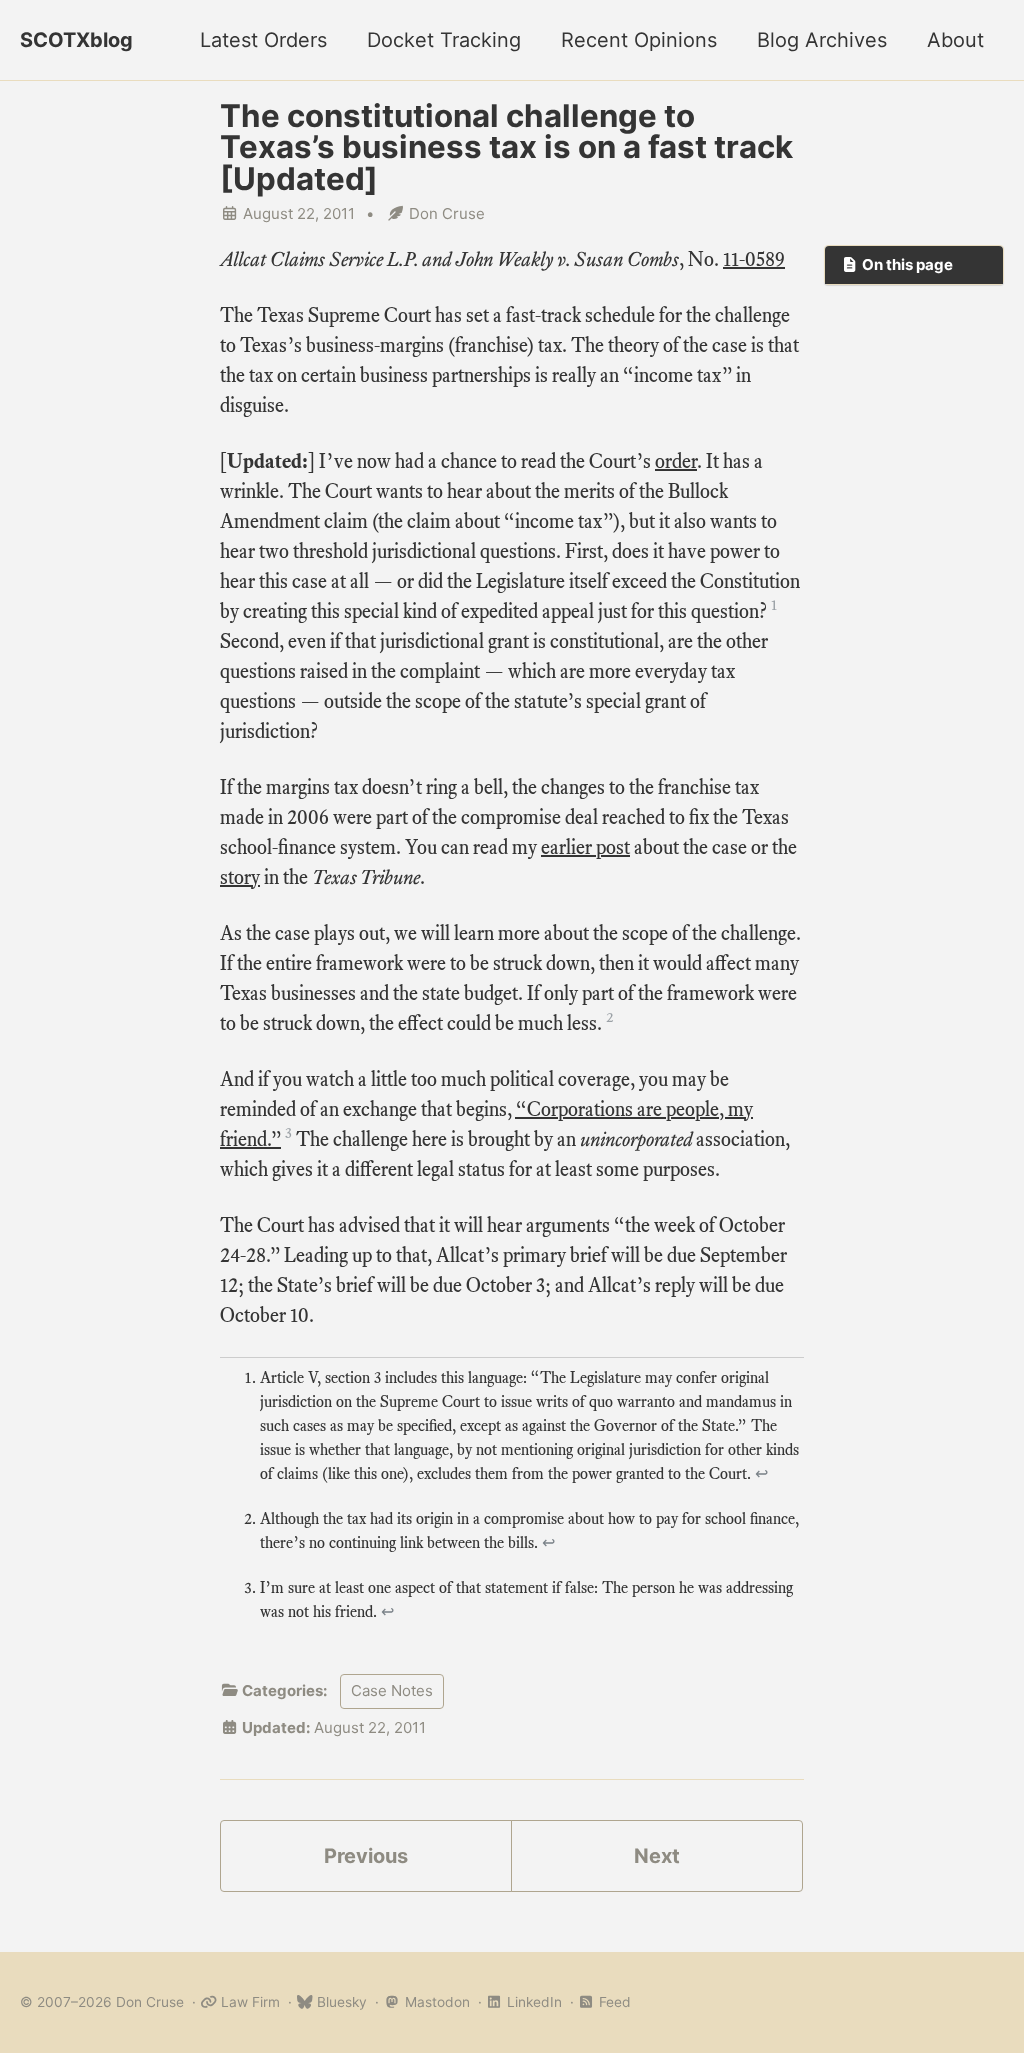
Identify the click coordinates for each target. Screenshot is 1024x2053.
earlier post (585, 847)
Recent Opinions (639, 40)
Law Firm (248, 2002)
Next (657, 1856)
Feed (613, 2002)
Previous (366, 1856)
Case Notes (392, 1690)
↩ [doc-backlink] (761, 1474)
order (676, 461)
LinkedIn (532, 2002)
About (955, 40)
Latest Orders (263, 40)
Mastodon (435, 2002)
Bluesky (340, 2002)
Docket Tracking (444, 40)
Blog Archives (822, 40)
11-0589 (754, 259)
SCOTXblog (76, 40)
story (240, 877)
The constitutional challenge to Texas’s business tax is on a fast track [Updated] (506, 147)
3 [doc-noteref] (288, 1133)
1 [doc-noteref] (774, 605)
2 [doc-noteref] (610, 1017)
